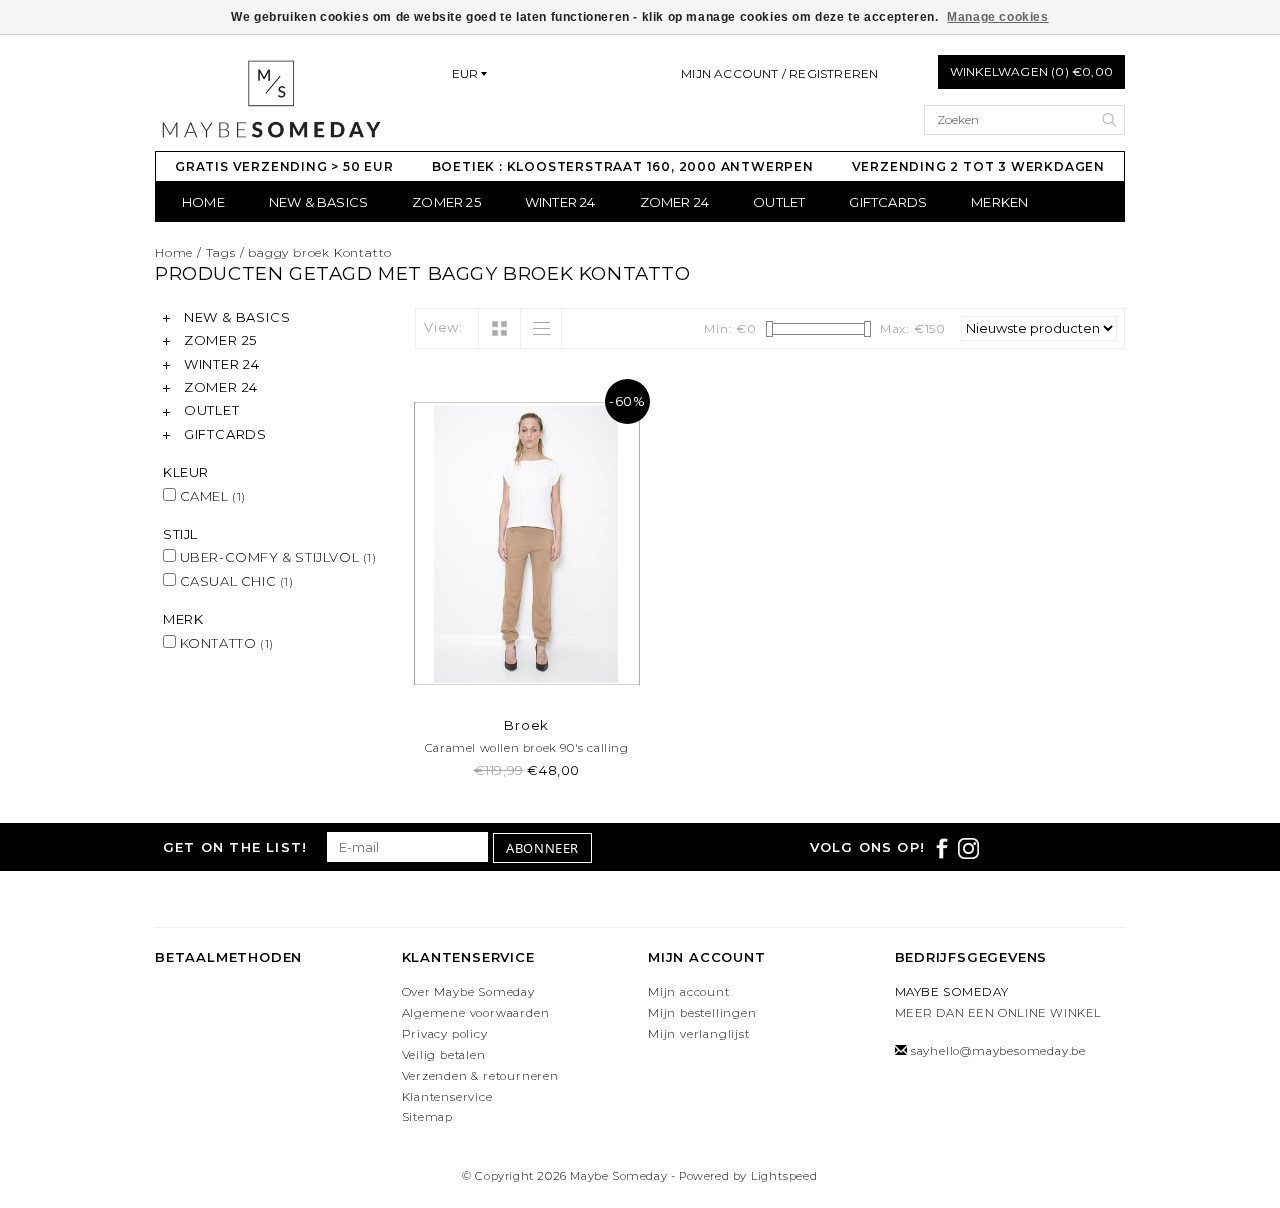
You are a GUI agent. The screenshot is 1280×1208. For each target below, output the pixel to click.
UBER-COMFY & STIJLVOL (276, 557)
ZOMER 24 (675, 202)
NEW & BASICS (318, 202)
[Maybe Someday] (270, 99)
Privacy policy (445, 1034)
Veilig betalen (444, 1055)
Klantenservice (447, 1097)
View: (443, 327)
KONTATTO (225, 643)
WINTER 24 (560, 202)
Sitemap (428, 1117)
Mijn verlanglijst (699, 1034)
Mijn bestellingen (702, 1013)
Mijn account (689, 992)
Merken (999, 202)
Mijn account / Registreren (779, 73)
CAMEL (211, 496)
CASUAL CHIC (235, 581)
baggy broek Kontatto (320, 252)
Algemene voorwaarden (476, 1013)
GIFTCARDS (888, 202)
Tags (221, 252)
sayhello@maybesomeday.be (998, 1051)
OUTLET (779, 202)
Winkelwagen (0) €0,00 (1031, 71)
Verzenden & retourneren (480, 1076)
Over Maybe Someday (468, 992)
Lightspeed (784, 1176)
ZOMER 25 (446, 202)
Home (203, 202)
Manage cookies (997, 17)
